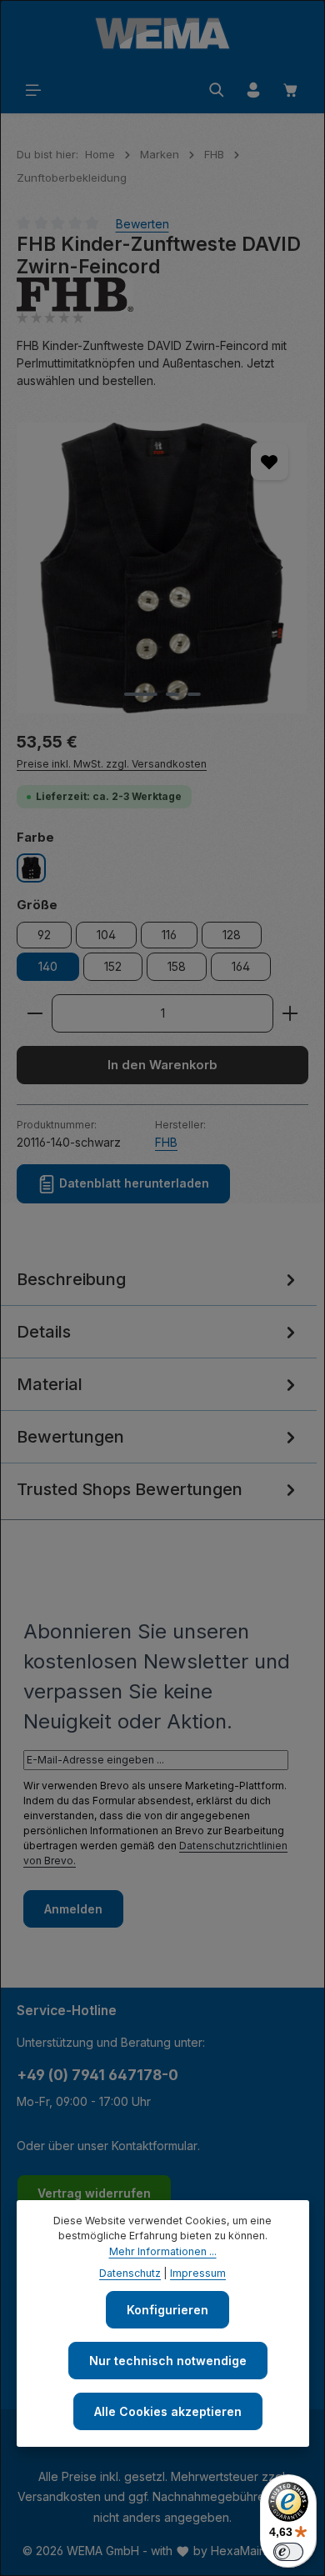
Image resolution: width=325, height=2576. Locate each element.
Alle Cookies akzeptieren (168, 2411)
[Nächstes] (277, 568)
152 (113, 966)
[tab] (158, 1280)
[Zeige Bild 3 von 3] (194, 694)
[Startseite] (162, 33)
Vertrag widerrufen (94, 2193)
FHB (166, 1142)
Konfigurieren (167, 2310)
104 (106, 935)
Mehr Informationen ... (163, 2251)
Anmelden (73, 1909)
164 (241, 966)
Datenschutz (130, 2273)
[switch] (288, 2552)
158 (177, 966)
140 (48, 966)
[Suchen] (217, 90)
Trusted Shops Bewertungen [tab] (130, 1489)
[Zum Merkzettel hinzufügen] (270, 461)
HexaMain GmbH (257, 2551)
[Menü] (33, 90)
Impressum (198, 2273)
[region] (162, 568)
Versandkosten (59, 2496)
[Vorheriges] (47, 568)
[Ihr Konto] (253, 90)
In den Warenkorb (162, 1065)
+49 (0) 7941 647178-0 (97, 2075)
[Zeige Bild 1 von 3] (141, 694)
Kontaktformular (155, 2146)
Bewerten (142, 224)
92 (44, 935)
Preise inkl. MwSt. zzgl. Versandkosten (112, 764)
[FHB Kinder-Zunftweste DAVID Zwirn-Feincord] (162, 568)
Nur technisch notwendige (168, 2361)
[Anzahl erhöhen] (290, 1013)
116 (169, 935)
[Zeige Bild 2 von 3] (172, 694)
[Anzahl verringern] (35, 1013)
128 (232, 935)
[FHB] (162, 295)
